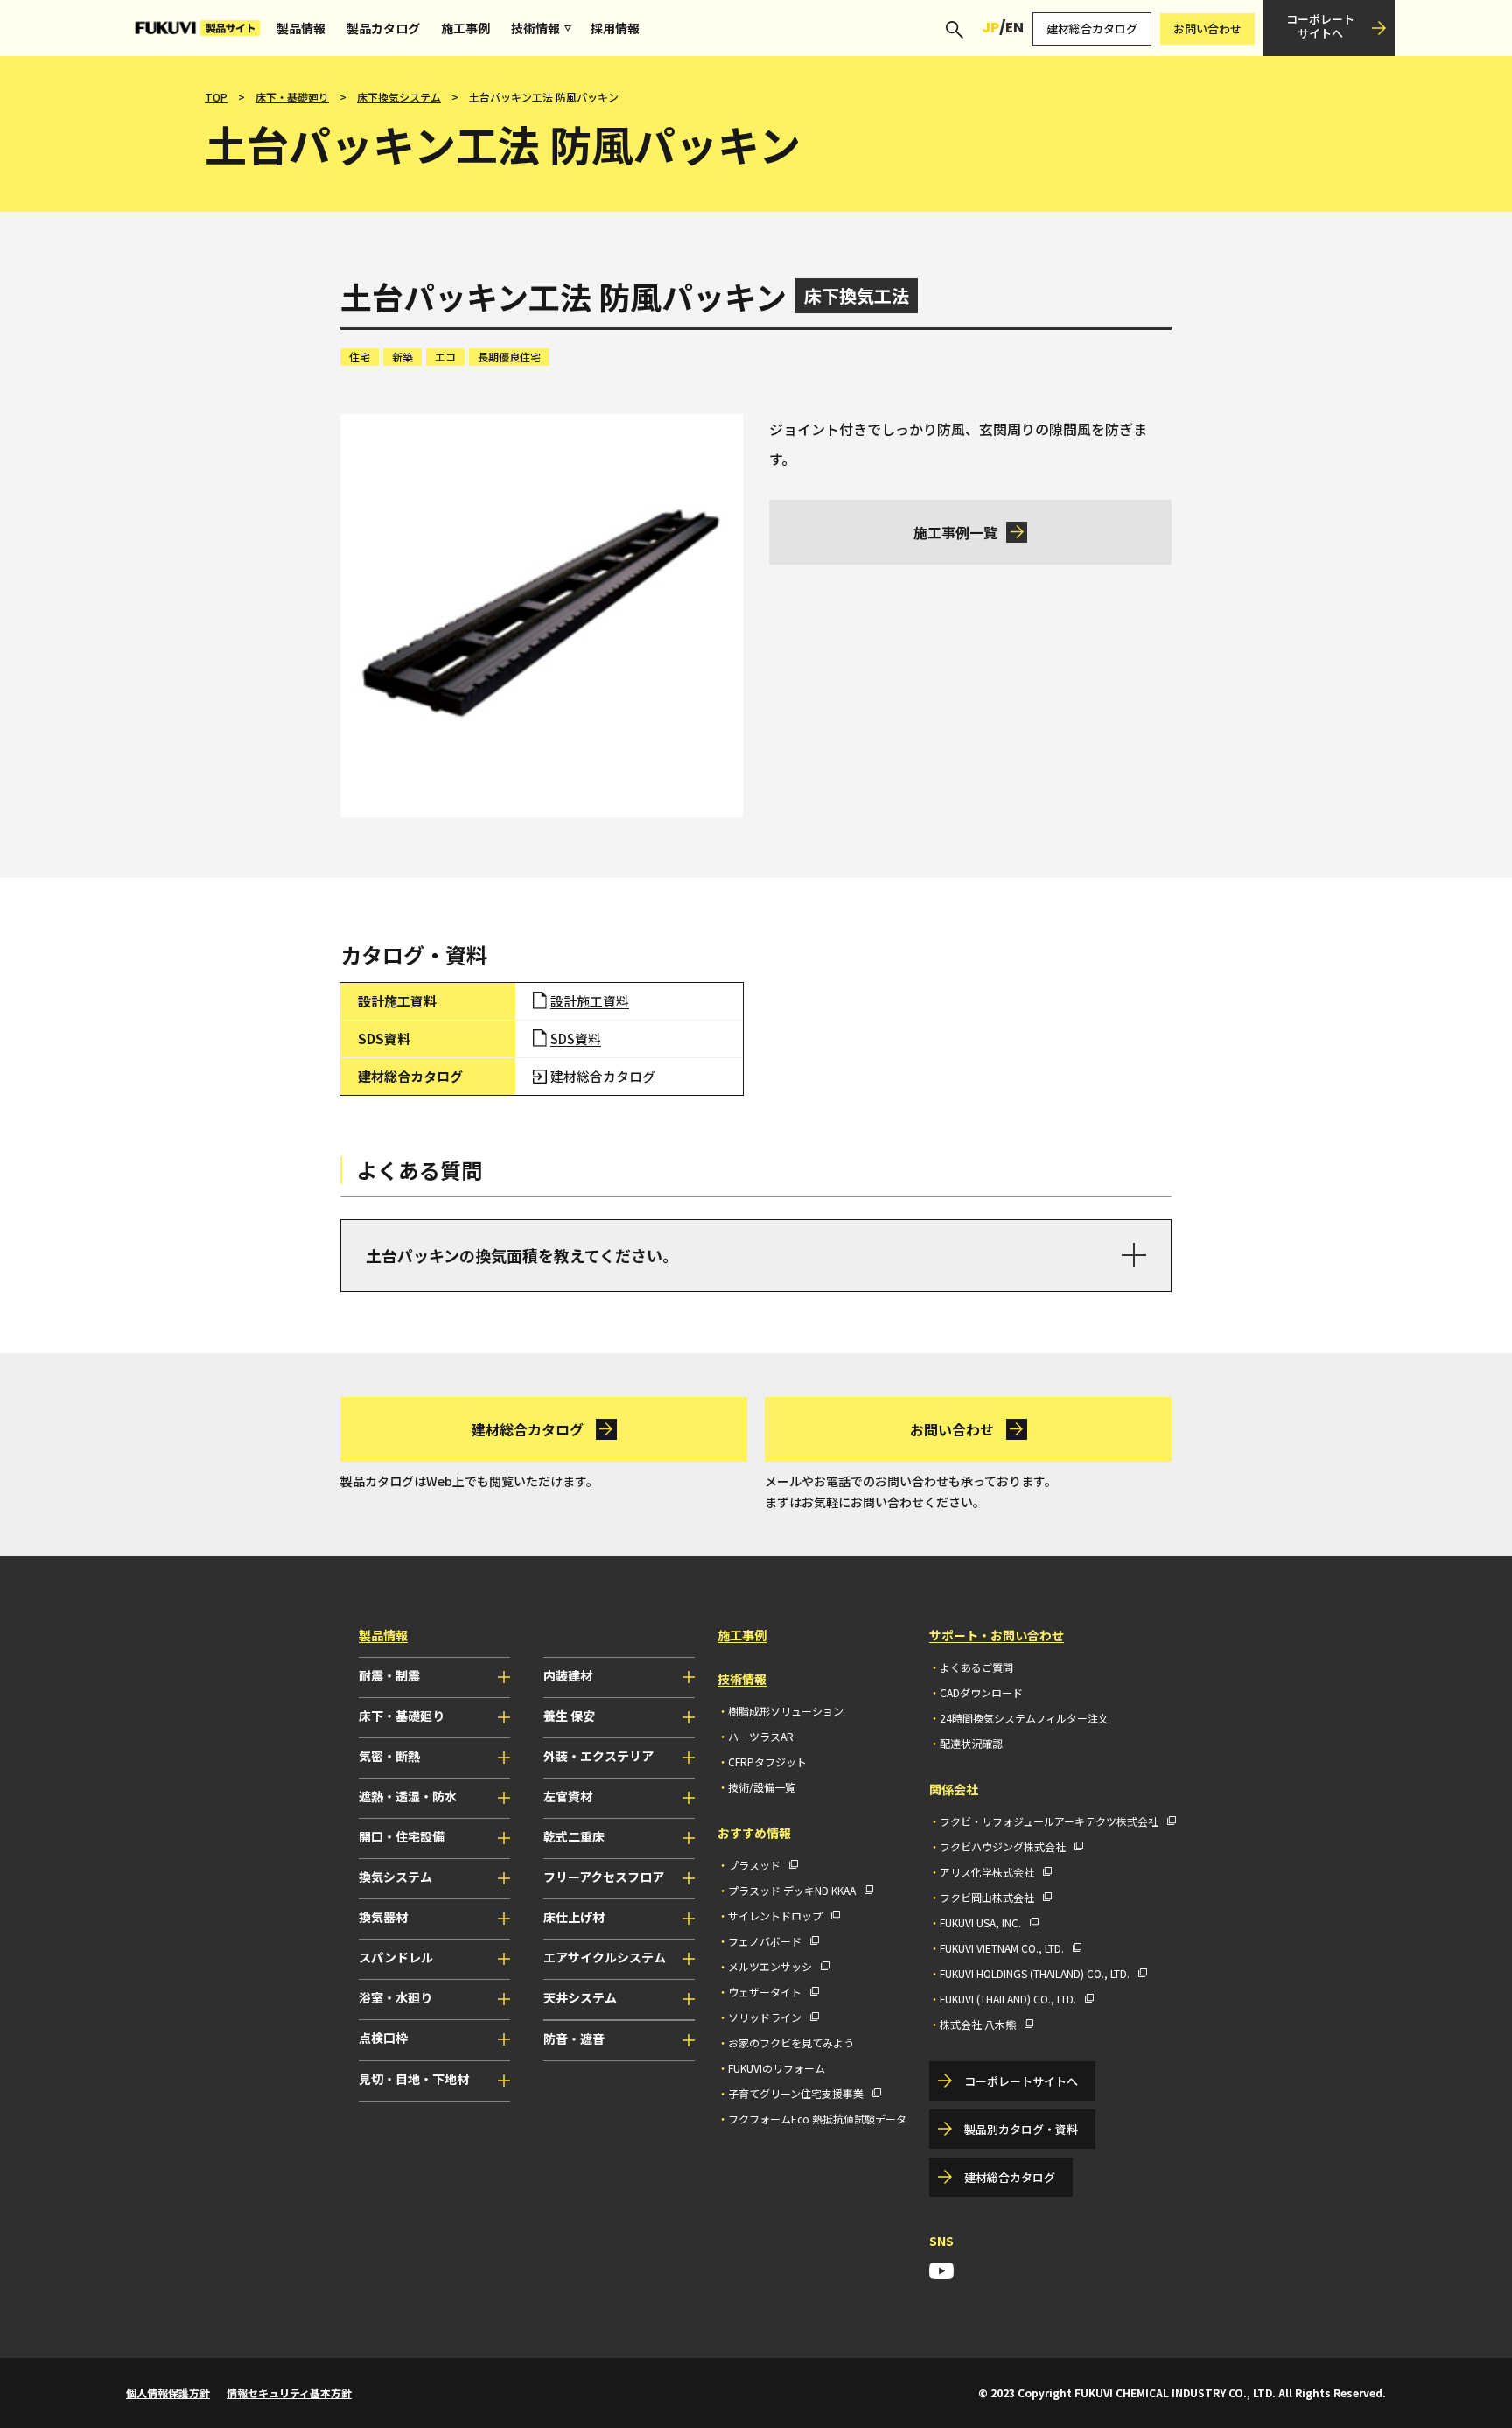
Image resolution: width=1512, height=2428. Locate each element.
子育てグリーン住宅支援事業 (796, 2093)
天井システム (580, 1997)
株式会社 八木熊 (978, 2024)
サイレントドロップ (775, 1916)
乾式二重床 (574, 1836)
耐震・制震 (389, 1675)
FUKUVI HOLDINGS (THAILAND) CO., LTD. (1035, 1973)
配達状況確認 (971, 1743)
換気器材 (383, 1917)
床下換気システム (399, 97)
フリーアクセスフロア (604, 1877)
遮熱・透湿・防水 (408, 1796)
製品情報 (301, 28)
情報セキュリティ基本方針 (289, 2393)
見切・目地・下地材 (414, 2079)
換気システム (395, 1877)
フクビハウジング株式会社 (1003, 1846)
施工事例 (465, 28)
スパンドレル (396, 1957)
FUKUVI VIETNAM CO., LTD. (1002, 1948)
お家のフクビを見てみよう (791, 2042)
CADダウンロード (981, 1692)
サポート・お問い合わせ (997, 1635)
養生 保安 (569, 1716)
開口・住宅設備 (402, 1836)
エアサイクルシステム (605, 1957)
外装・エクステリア (598, 1756)
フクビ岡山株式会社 (987, 1897)
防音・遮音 (574, 2039)
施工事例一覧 (955, 532)
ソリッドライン (765, 2017)
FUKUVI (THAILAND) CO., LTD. (1008, 1999)
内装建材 (568, 1675)
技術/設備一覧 (762, 1787)
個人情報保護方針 (168, 2393)
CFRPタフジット (767, 1761)
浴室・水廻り (395, 1997)
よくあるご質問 (976, 1667)
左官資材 (568, 1796)
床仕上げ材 (574, 1917)
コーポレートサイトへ (1320, 26)
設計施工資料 (590, 1001)
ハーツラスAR (761, 1736)
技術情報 (535, 28)
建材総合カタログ (1092, 28)
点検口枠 (383, 2038)
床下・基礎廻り (292, 97)
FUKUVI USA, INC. (980, 1923)
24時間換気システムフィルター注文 (1024, 1718)
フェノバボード (765, 1941)
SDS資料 (576, 1039)
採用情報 (615, 28)
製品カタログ (383, 28)
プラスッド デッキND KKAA (792, 1890)
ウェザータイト (765, 1992)
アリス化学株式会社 (987, 1872)
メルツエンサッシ (770, 1966)
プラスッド (754, 1865)
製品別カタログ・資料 (1021, 2129)
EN (1015, 28)
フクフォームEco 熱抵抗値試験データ (817, 2119)
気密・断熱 (389, 1756)
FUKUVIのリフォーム (777, 2068)
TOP (216, 97)
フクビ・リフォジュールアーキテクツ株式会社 (1049, 1821)
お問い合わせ (1207, 28)
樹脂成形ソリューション (786, 1711)
